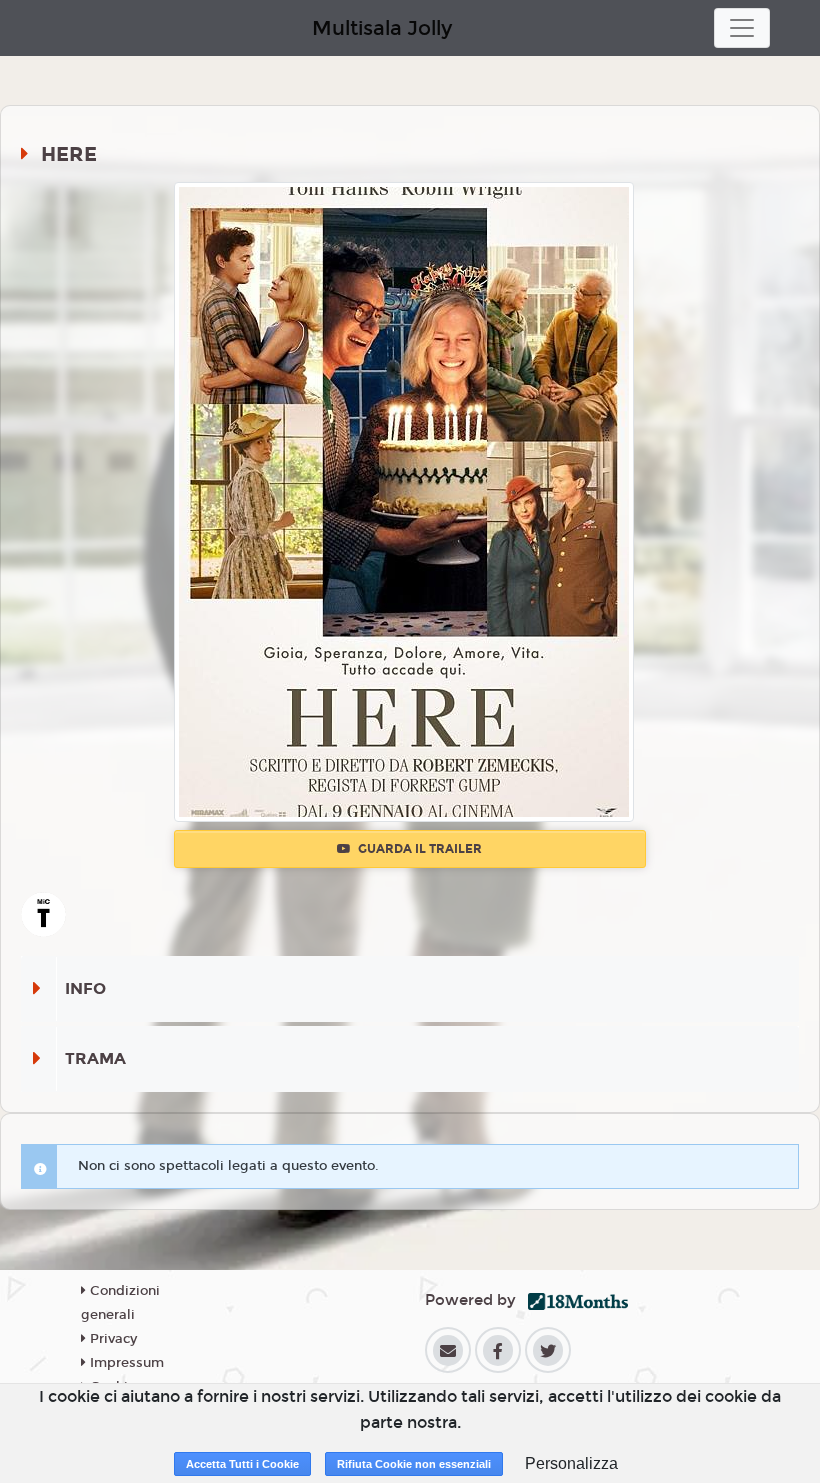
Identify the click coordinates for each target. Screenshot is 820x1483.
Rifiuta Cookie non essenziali (414, 1464)
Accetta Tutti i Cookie (242, 1464)
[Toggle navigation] (742, 28)
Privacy (111, 1339)
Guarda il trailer (418, 849)
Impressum (125, 1363)
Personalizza (571, 1463)
